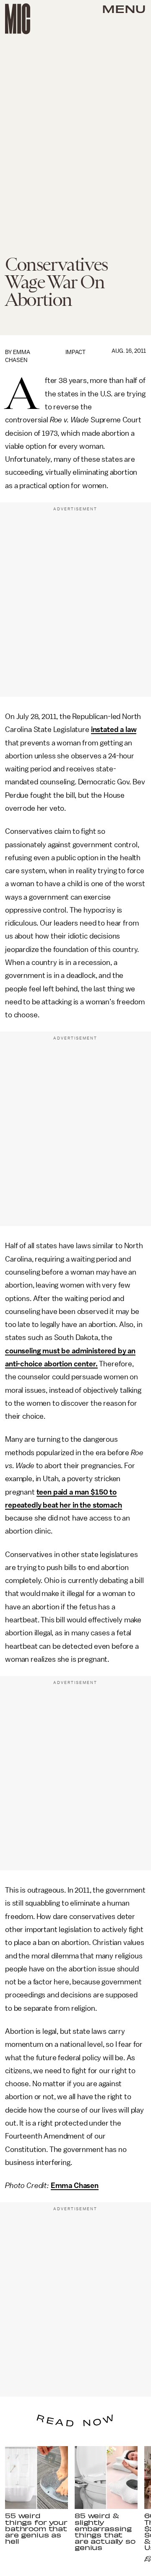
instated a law (114, 729)
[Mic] (18, 19)
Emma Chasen (75, 2185)
